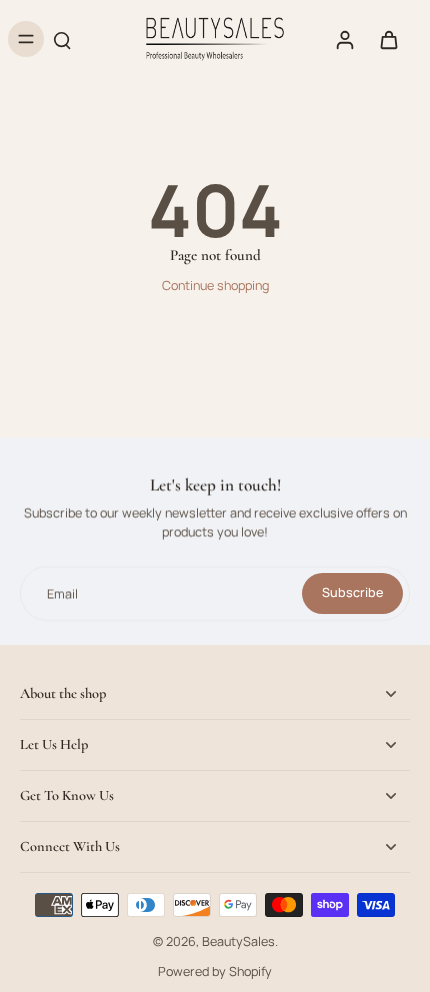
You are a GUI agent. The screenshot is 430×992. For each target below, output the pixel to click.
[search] (62, 39)
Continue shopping (215, 285)
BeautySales (238, 941)
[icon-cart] (388, 39)
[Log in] (344, 39)
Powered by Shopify (215, 971)
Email (62, 593)
